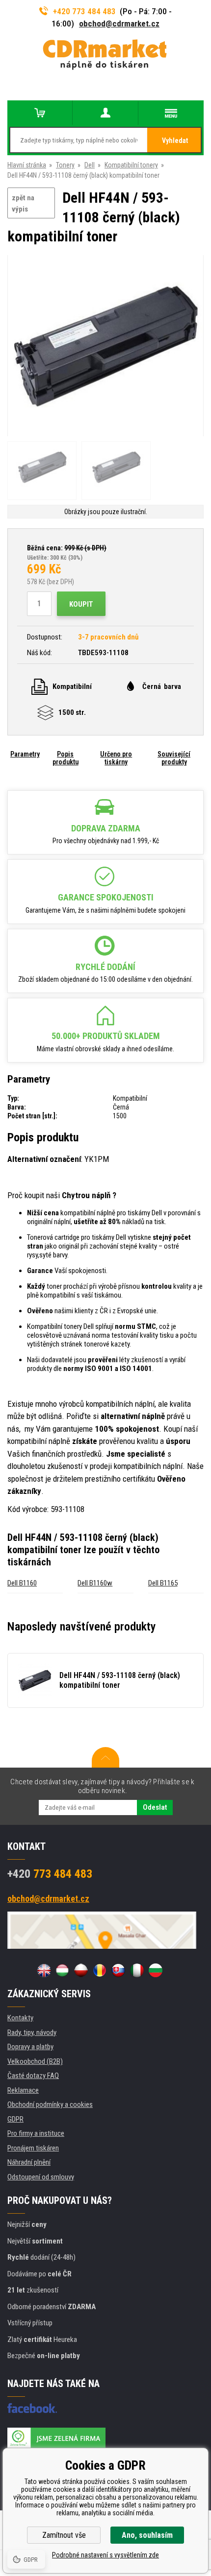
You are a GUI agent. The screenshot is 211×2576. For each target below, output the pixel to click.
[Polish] (81, 1970)
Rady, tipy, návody (32, 2032)
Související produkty (174, 758)
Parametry (25, 754)
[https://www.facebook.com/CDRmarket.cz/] (32, 2408)
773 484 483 (50, 1874)
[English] (44, 1970)
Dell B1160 (22, 1583)
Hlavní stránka (27, 165)
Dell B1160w (95, 1583)
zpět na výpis (23, 203)
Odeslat (155, 1807)
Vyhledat (175, 141)
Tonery (65, 165)
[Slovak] (118, 1970)
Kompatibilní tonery (131, 165)
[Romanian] (100, 1970)
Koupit (81, 604)
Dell (90, 165)
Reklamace (23, 2090)
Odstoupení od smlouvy (41, 2177)
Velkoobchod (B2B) (35, 2061)
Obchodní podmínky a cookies (50, 2104)
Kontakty (20, 2018)
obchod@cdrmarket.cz (119, 24)
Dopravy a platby (30, 2047)
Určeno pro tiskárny (116, 758)
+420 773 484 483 (84, 11)
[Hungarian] (62, 1970)
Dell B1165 (163, 1583)
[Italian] (137, 1970)
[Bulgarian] (156, 1970)
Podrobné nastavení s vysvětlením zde (105, 2555)
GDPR (15, 2119)
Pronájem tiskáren (33, 2148)
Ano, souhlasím (147, 2535)
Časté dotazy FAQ (33, 2076)
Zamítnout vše (64, 2535)
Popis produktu (66, 758)
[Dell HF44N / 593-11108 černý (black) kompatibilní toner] (105, 346)
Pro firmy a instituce (36, 2133)
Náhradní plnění (29, 2162)
